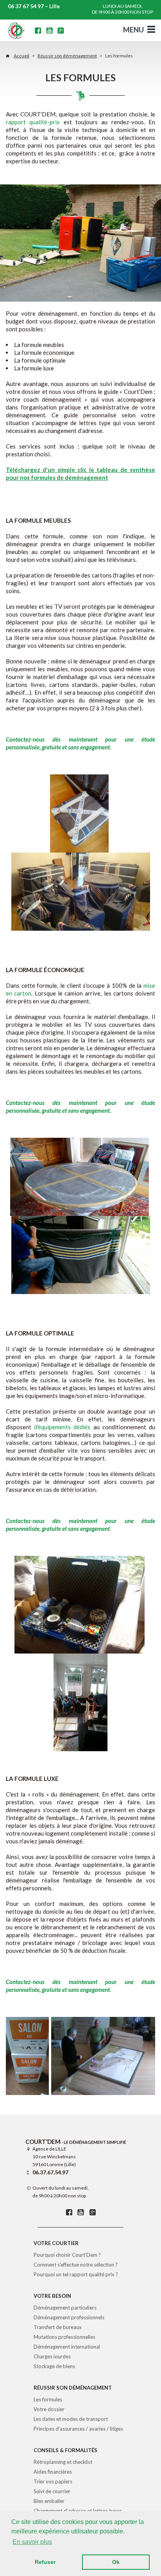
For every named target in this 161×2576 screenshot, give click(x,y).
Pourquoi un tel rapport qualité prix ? (76, 2274)
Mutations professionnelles (64, 2337)
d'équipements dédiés (62, 1427)
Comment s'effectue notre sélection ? (76, 2265)
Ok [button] (116, 2562)
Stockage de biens (54, 2366)
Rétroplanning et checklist (63, 2462)
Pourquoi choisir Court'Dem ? (67, 2255)
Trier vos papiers (53, 2481)
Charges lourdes (52, 2356)
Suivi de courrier (52, 2491)
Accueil (21, 56)
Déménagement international (67, 2347)
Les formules (48, 2399)
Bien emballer (49, 2501)
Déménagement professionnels (69, 2317)
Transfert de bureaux (58, 2327)
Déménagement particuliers (65, 2308)
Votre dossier (49, 2409)
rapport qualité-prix (33, 122)
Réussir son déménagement (67, 56)
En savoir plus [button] (32, 2542)
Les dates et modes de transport (71, 2419)
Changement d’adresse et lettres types (78, 2511)
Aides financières (53, 2472)
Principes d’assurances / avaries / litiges (78, 2429)
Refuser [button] (45, 2562)
